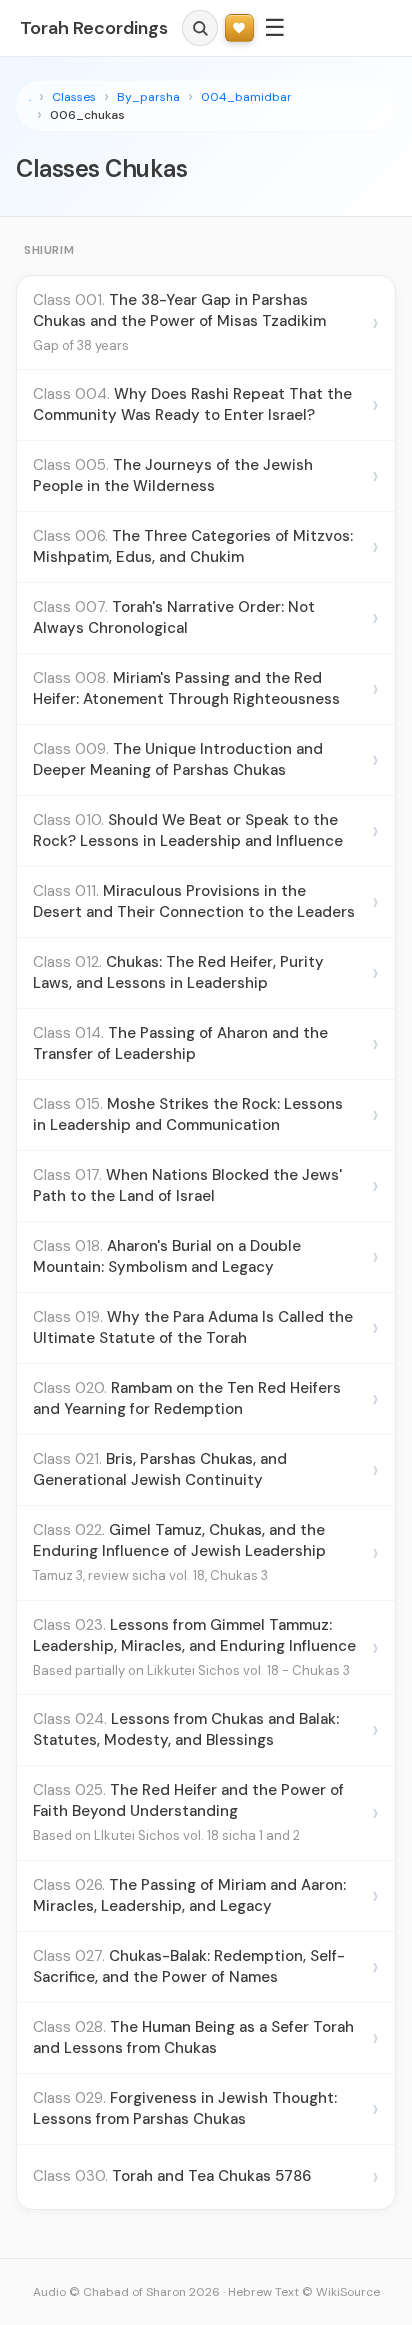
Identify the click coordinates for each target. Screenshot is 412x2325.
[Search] (200, 28)
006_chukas (87, 115)
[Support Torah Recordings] (239, 28)
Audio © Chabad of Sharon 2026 (126, 2292)
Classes (74, 97)
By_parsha (148, 97)
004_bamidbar (246, 97)
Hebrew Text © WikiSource (304, 2292)
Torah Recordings (94, 28)
